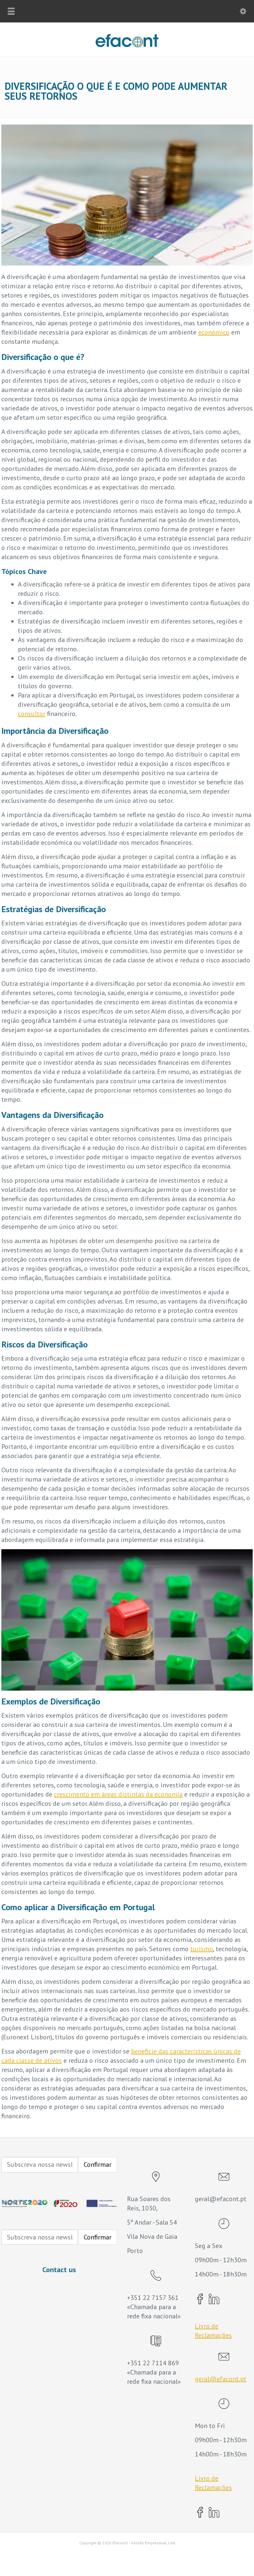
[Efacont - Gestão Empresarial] (127, 45)
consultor (32, 714)
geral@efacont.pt (221, 2379)
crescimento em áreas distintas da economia (118, 1794)
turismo (202, 1949)
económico (214, 332)
